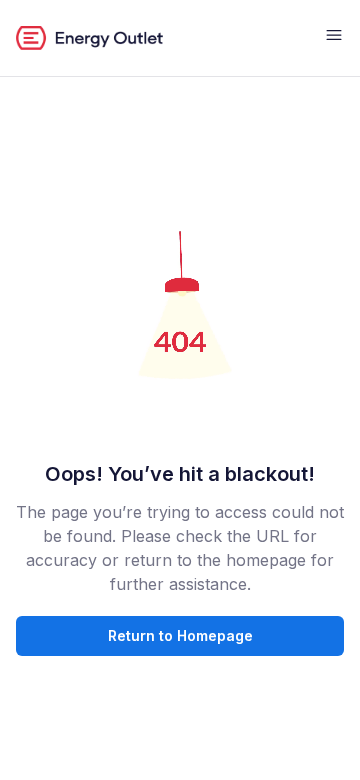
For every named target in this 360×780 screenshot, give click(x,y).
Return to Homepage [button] (180, 635)
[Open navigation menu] (334, 38)
